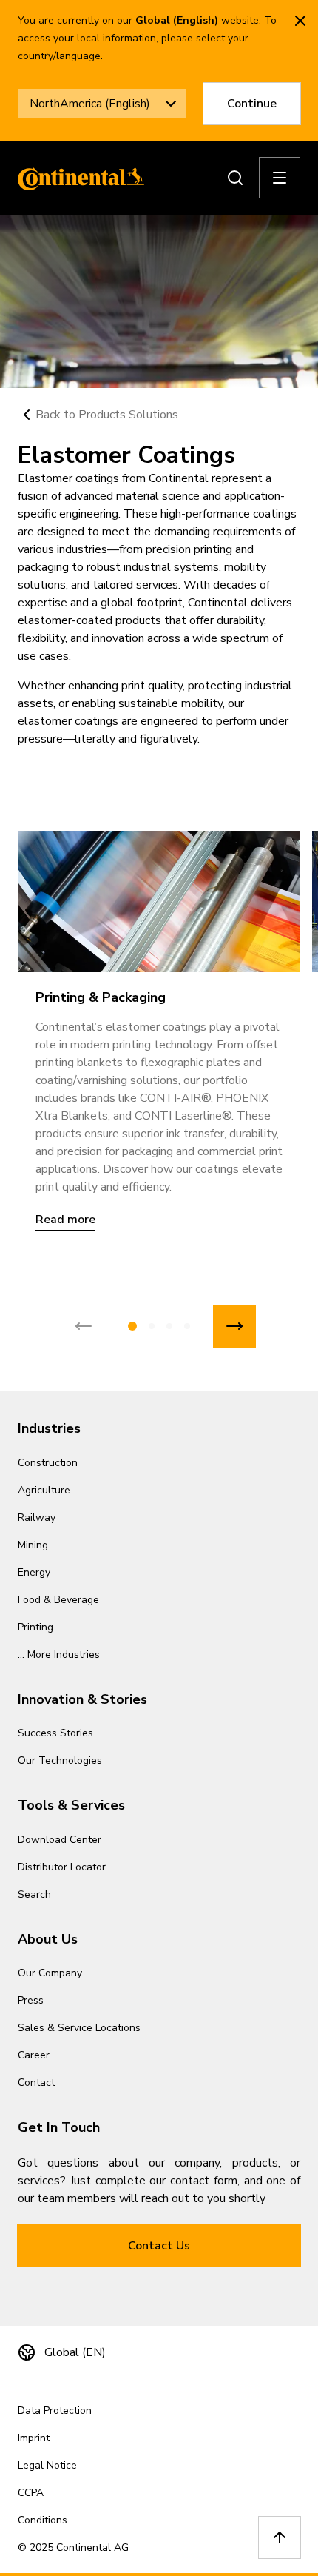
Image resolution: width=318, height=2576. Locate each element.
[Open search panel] (235, 178)
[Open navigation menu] (280, 178)
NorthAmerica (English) (90, 104)
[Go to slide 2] (152, 1326)
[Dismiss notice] (300, 21)
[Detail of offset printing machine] (159, 901)
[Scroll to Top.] (280, 2537)
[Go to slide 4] (187, 1326)
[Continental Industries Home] (77, 178)
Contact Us (159, 2246)
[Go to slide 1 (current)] (132, 1326)
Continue (252, 104)
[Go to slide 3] (169, 1326)
